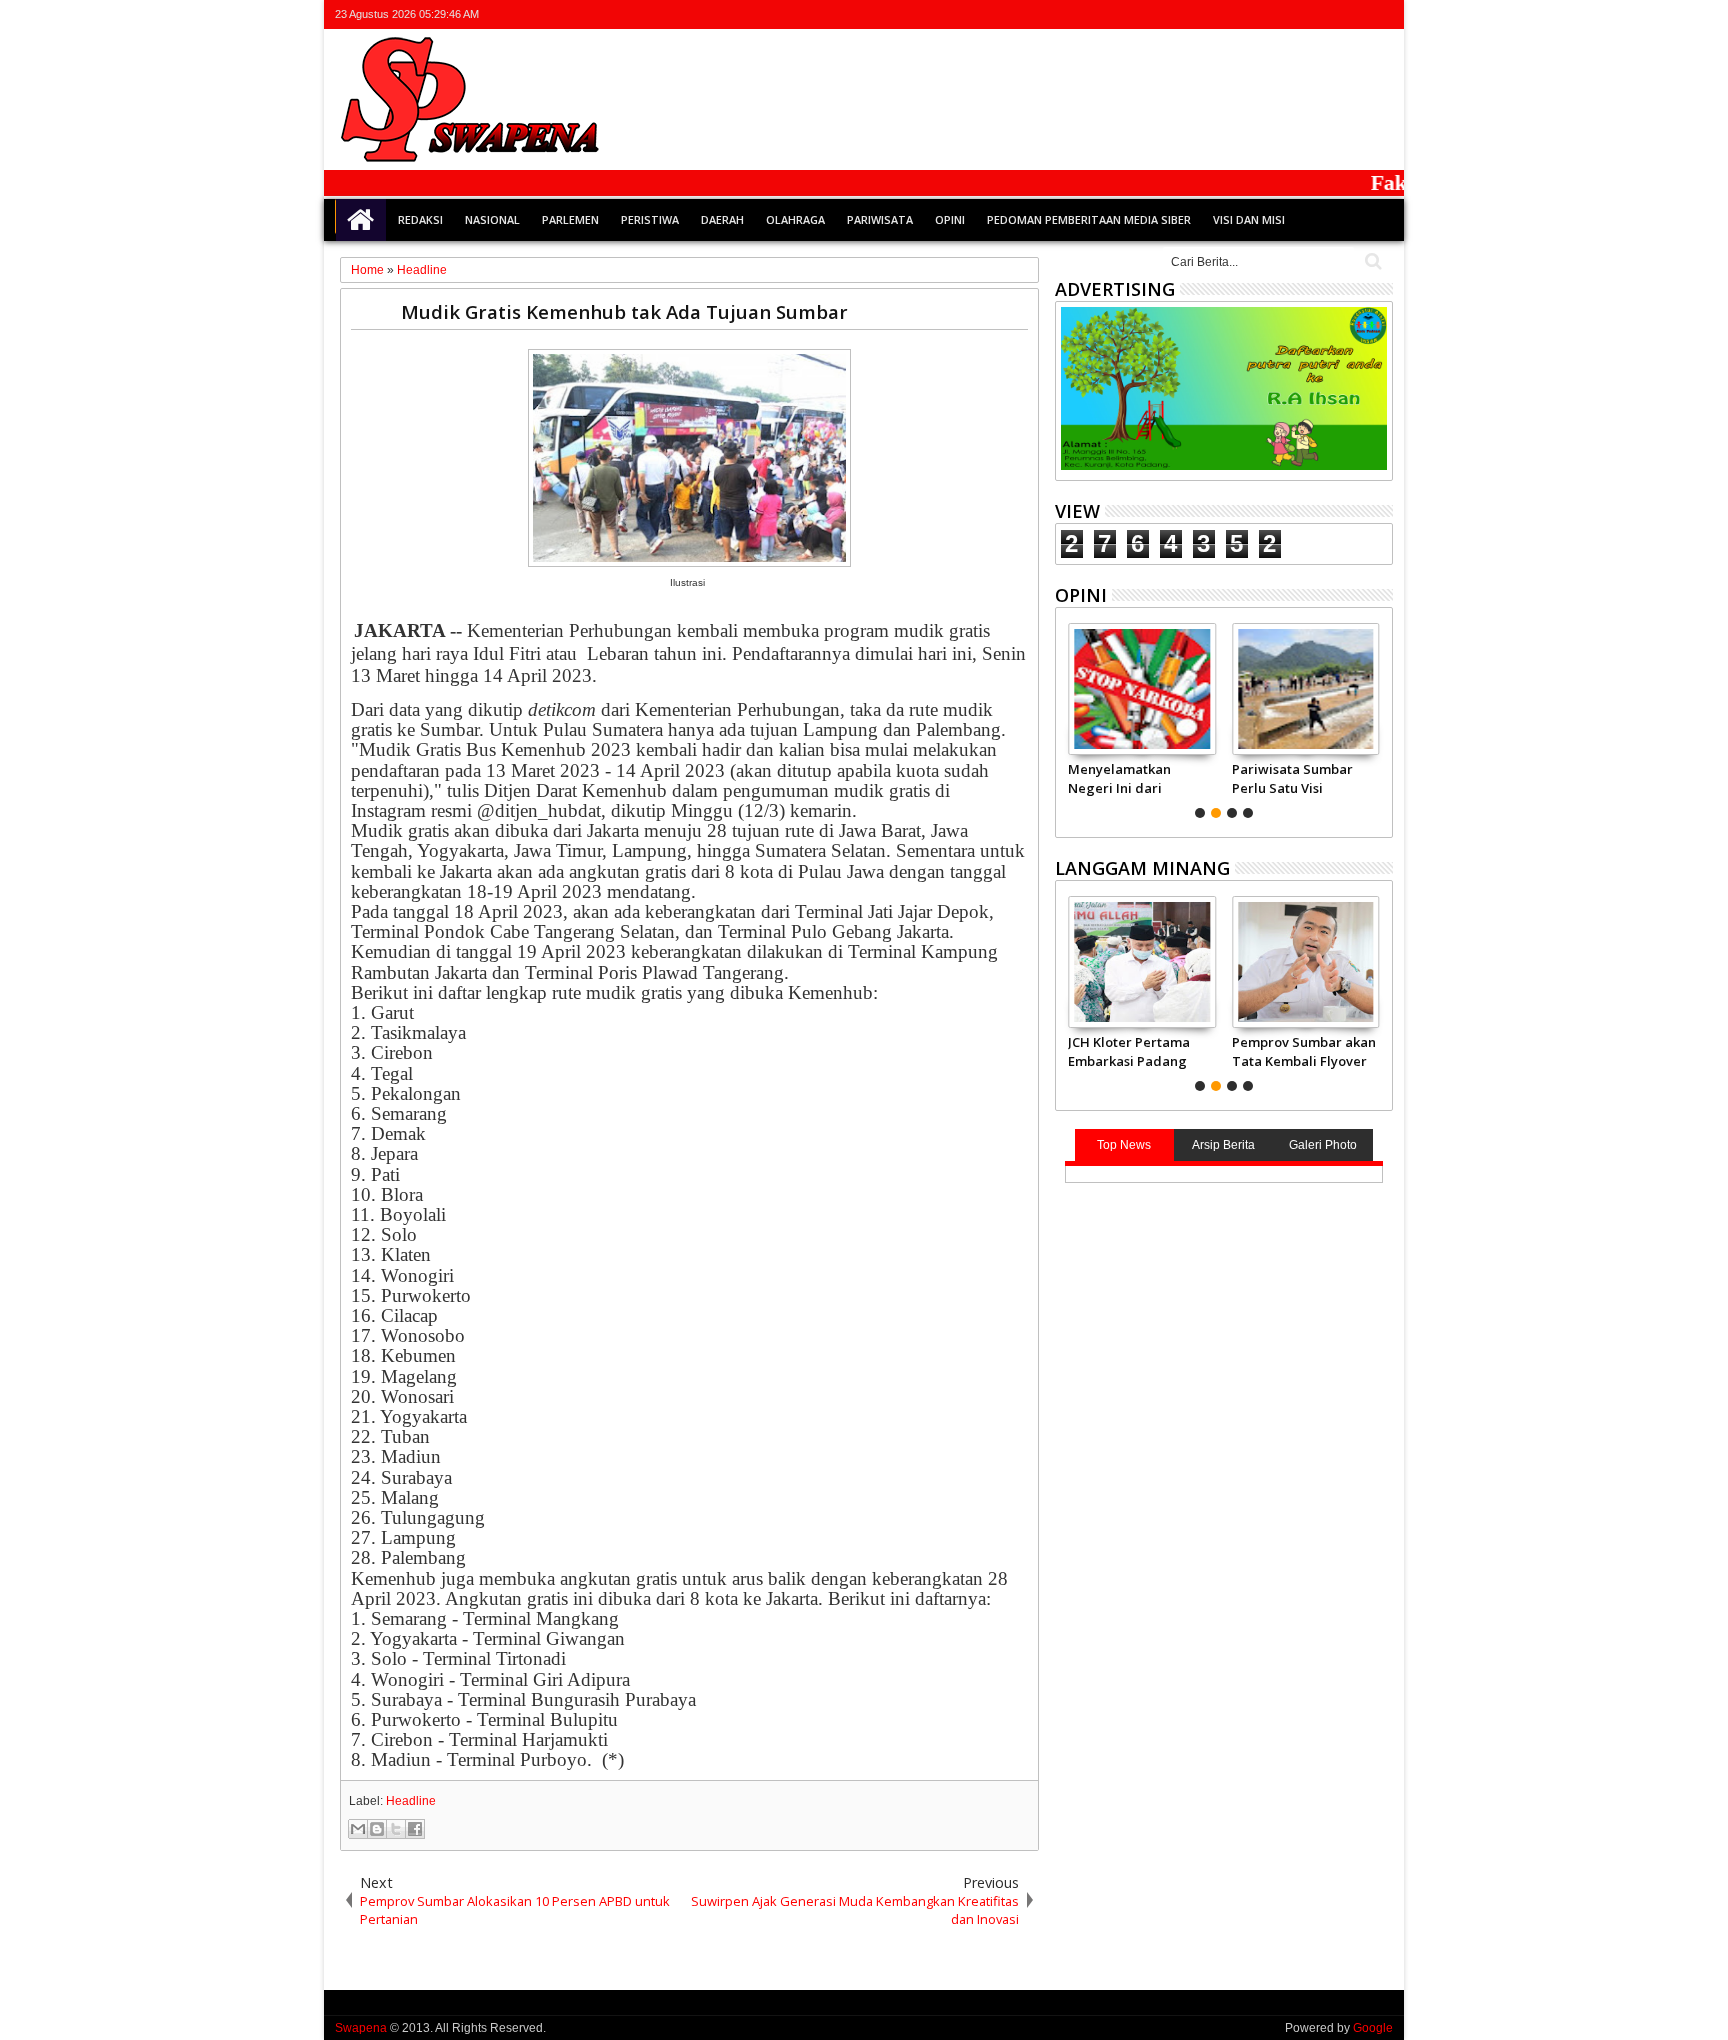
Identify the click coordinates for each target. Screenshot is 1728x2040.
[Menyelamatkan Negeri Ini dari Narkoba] (1141, 689)
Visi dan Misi (1249, 219)
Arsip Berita (1223, 1145)
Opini (950, 219)
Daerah (722, 219)
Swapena (361, 2028)
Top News (1124, 1145)
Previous (1379, 718)
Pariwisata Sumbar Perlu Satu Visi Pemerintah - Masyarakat (1292, 778)
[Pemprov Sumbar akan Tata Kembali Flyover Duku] (1305, 962)
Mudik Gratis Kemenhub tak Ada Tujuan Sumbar (624, 311)
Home (361, 220)
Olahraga (795, 219)
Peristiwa (650, 219)
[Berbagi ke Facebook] (415, 1829)
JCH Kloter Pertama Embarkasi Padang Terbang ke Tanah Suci (1129, 1051)
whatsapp (1380, 14)
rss (1354, 14)
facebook (1302, 14)
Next (1068, 718)
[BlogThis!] (377, 1829)
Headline (411, 1801)
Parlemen (570, 219)
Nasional (492, 219)
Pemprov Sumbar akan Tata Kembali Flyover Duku (1304, 1051)
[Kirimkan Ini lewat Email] (358, 1829)
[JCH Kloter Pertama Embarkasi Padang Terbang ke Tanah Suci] (1141, 962)
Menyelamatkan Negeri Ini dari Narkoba (1119, 778)
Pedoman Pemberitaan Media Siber (1089, 219)
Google (1373, 2028)
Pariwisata (880, 219)
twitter (1276, 14)
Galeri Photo (1323, 1145)
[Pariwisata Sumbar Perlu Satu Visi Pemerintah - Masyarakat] (1305, 689)
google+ (1328, 14)
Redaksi (420, 219)
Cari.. (1371, 261)
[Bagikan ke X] (396, 1829)
